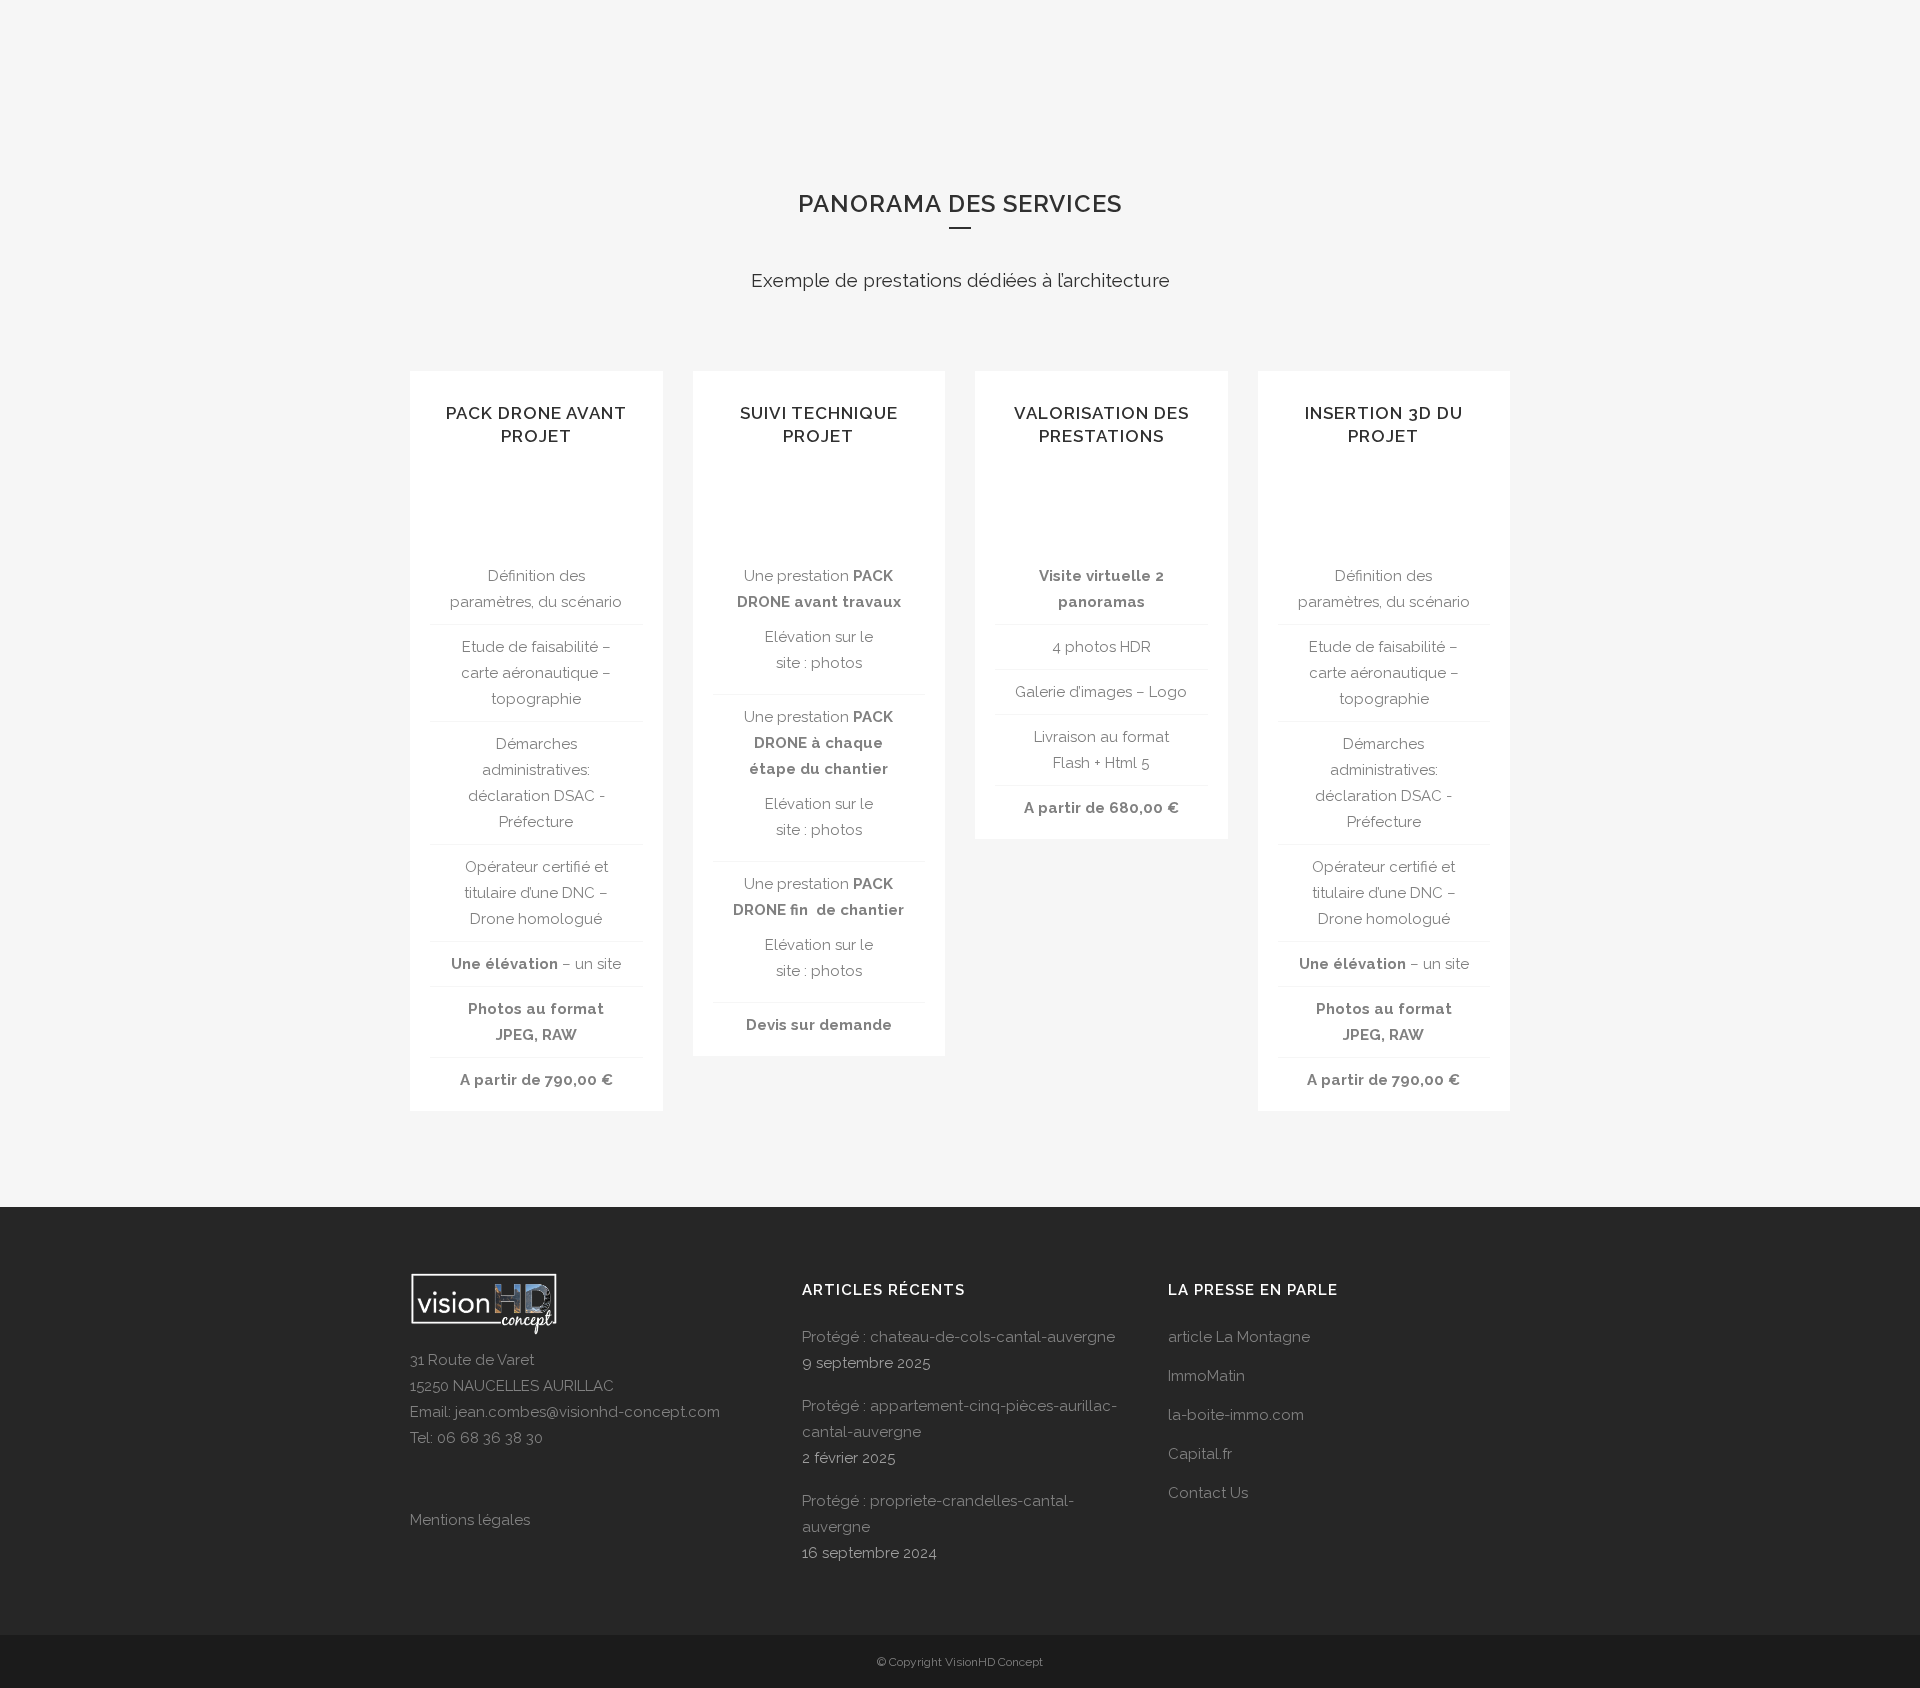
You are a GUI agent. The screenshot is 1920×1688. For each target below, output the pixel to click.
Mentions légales (470, 1520)
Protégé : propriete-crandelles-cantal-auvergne (938, 1514)
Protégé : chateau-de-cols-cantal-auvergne (958, 1337)
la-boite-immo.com (1236, 1415)
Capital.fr (1200, 1454)
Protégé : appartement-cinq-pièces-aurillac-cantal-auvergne (959, 1419)
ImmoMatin (1206, 1376)
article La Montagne (1239, 1337)
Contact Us (1208, 1493)
